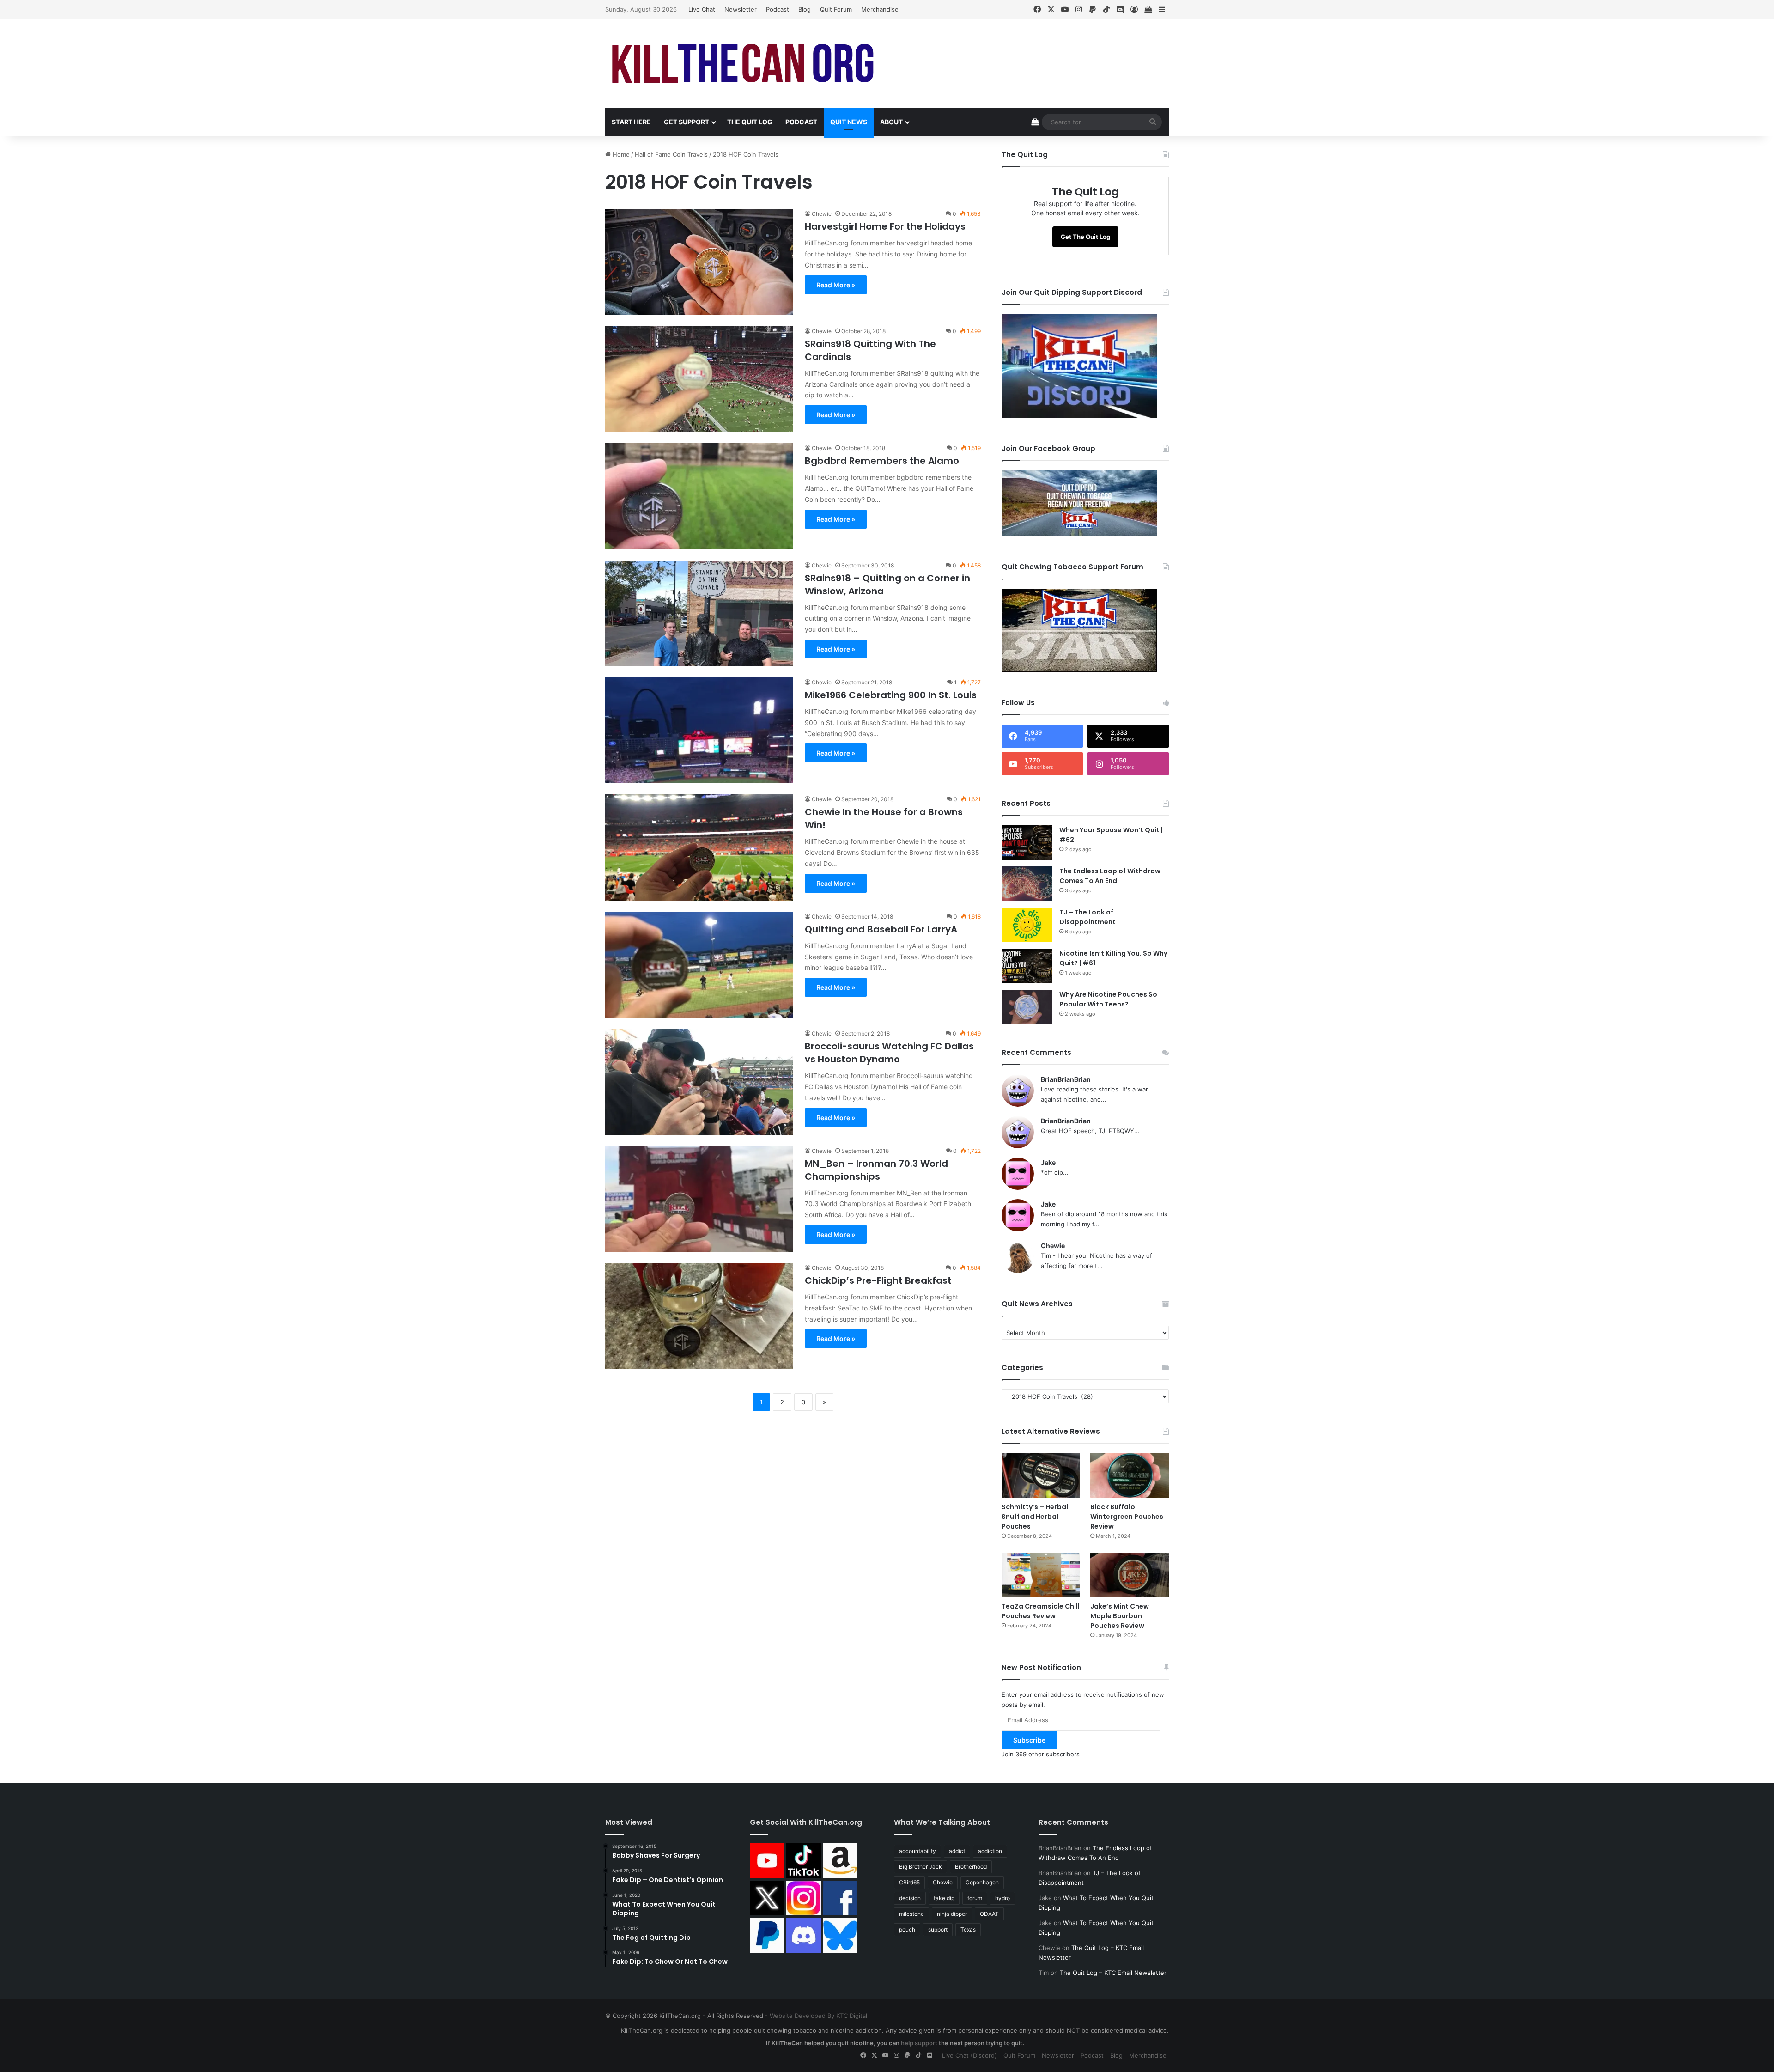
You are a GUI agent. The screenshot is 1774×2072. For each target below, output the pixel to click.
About (891, 122)
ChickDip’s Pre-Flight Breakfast (878, 1280)
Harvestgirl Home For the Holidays (885, 226)
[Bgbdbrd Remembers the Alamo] (699, 496)
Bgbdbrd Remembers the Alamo (882, 461)
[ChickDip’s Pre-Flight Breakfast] (699, 1316)
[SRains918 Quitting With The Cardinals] (699, 379)
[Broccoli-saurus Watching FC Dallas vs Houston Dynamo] (699, 1082)
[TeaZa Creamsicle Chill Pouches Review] (1041, 1575)
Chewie (822, 214)
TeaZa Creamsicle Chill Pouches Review (1041, 1611)
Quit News (849, 122)
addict (957, 1851)
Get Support (687, 122)
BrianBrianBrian (1066, 1079)
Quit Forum (836, 9)
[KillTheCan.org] (744, 64)
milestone (911, 1914)
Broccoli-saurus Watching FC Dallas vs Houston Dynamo (889, 1053)
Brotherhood (971, 1867)
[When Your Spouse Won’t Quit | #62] (1027, 843)
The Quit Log (750, 122)
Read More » (836, 285)
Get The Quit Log (1085, 237)
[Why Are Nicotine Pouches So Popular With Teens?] (1027, 1007)
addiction (990, 1851)
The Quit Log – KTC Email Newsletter (1113, 1973)
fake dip (944, 1898)
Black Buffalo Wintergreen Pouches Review (1127, 1517)
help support (919, 2043)
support (938, 1929)
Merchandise (880, 9)
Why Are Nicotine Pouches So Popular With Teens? (1108, 999)
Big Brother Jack (920, 1867)
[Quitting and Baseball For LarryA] (699, 965)
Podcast (778, 9)
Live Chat (702, 9)
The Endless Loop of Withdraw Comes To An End (1110, 876)
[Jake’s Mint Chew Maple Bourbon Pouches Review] (1130, 1575)
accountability (917, 1851)
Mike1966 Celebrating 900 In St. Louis (891, 695)
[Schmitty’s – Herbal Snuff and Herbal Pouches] (1041, 1475)
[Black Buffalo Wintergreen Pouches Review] (1130, 1475)
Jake (1048, 1162)
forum (975, 1898)
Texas (968, 1929)
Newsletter (741, 9)
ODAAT (989, 1914)
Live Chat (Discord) (969, 2055)
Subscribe (1029, 1740)
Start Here (631, 122)
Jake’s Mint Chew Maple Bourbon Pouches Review (1120, 1616)
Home (620, 154)
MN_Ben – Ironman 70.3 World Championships (876, 1170)
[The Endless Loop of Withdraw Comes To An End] (1027, 884)
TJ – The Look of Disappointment (1087, 917)
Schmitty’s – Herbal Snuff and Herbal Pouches (1035, 1517)
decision (910, 1898)
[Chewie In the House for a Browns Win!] (699, 847)
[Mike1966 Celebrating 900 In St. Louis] (699, 730)
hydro (1002, 1898)
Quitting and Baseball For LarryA (881, 929)
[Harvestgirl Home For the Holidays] (699, 262)
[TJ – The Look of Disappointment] (1027, 925)
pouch (907, 1929)
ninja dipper (952, 1914)
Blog (805, 9)
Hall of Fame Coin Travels (671, 154)
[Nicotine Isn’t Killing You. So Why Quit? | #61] (1027, 966)
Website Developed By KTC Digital (818, 2016)
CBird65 (909, 1882)
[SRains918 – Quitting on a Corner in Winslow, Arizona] (699, 613)
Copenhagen (982, 1882)
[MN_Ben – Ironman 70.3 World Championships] (699, 1199)
